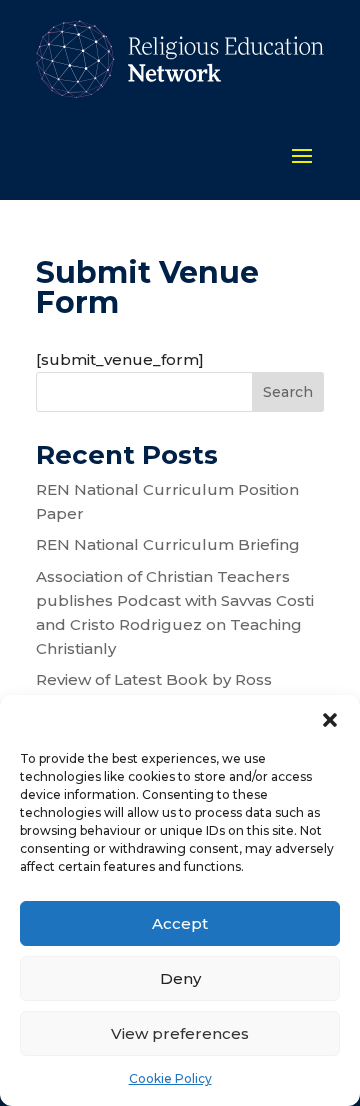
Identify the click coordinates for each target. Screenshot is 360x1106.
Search (288, 392)
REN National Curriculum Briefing (168, 544)
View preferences (180, 1033)
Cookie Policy (170, 1078)
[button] (330, 720)
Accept (180, 923)
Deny (180, 978)
